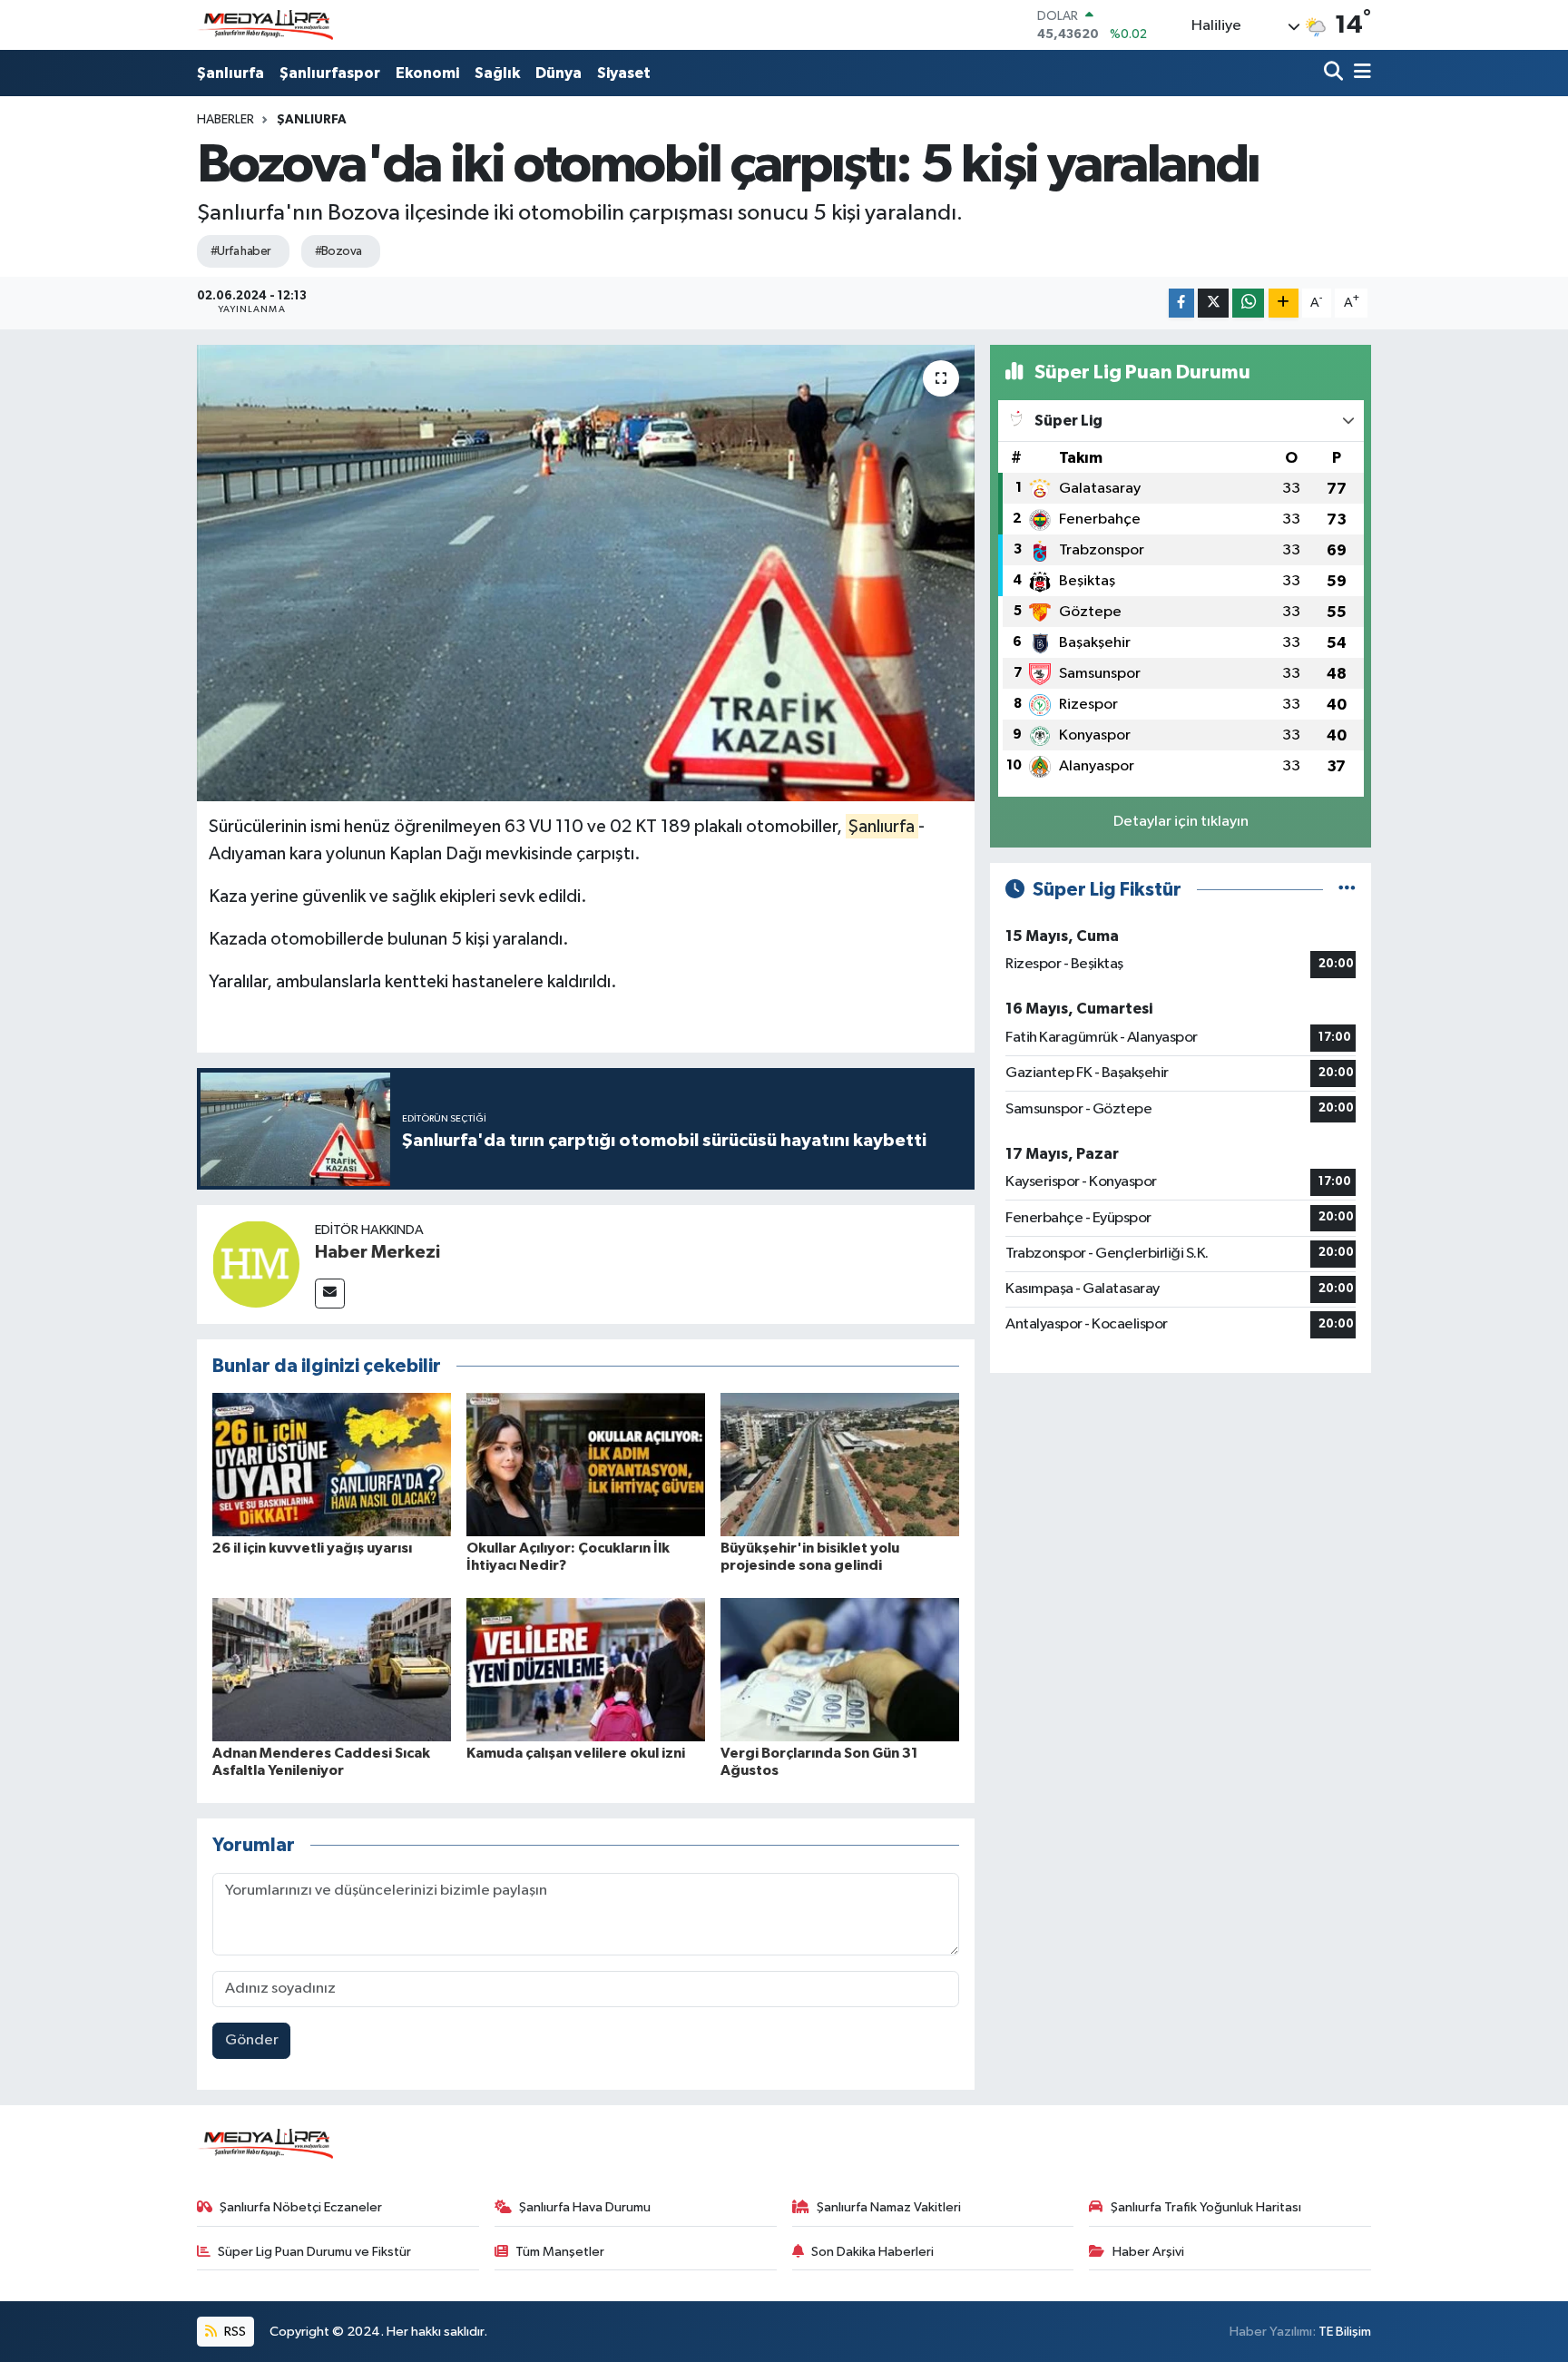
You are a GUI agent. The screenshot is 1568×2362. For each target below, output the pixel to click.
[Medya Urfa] (265, 25)
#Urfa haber (241, 251)
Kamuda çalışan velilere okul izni (576, 1753)
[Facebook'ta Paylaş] (1181, 304)
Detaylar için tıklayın (1181, 822)
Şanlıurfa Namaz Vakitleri (889, 2207)
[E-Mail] (330, 1294)
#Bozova (338, 251)
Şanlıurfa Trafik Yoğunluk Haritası (1206, 2207)
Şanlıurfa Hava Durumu (585, 2207)
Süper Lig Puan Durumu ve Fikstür (314, 2252)
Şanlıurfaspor (330, 73)
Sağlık (497, 73)
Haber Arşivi (1148, 2252)
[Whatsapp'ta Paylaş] (1248, 304)
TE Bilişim (1345, 2332)
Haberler (225, 120)
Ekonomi (427, 73)
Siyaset (624, 73)
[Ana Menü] (1359, 73)
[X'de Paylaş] (1213, 304)
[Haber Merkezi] (256, 1264)
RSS (234, 2332)
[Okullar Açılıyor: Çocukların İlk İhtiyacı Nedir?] (586, 1464)
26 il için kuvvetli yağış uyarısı (312, 1548)
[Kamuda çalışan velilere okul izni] (586, 1669)
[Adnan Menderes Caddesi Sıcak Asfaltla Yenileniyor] (332, 1669)
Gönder (252, 2040)
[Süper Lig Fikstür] (1347, 890)
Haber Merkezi (377, 1252)
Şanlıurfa (230, 73)
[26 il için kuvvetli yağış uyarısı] (332, 1464)
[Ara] (1335, 73)
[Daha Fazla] (1284, 304)
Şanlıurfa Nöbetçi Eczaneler (301, 2207)
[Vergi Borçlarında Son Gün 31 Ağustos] (840, 1669)
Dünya (559, 73)
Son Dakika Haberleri (872, 2252)
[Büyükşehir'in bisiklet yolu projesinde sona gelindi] (840, 1464)
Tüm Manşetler (560, 2252)
